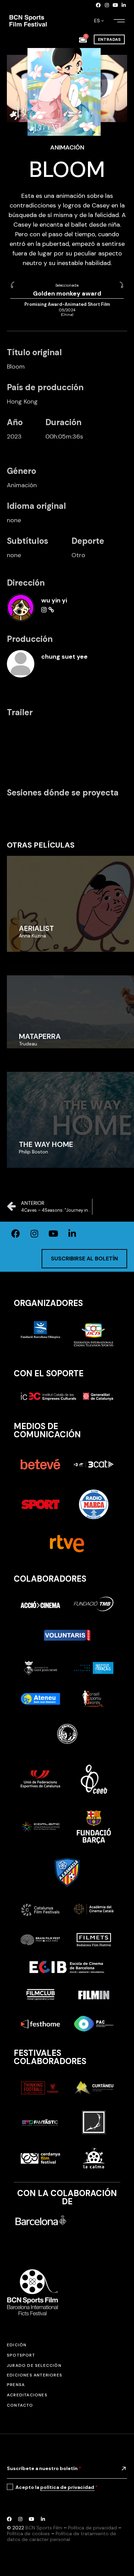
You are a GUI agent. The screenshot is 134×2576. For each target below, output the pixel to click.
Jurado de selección (34, 2365)
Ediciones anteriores (35, 2375)
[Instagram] (107, 5)
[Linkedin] (124, 5)
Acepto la (57, 2487)
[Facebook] (99, 5)
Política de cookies (28, 2533)
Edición (17, 2345)
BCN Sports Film (44, 2528)
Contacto (20, 2405)
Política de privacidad (92, 2528)
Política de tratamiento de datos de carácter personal (62, 2536)
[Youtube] (115, 5)
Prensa (16, 2385)
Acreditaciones (27, 2395)
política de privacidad (67, 2487)
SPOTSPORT (21, 2355)
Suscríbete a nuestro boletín (44, 2468)
